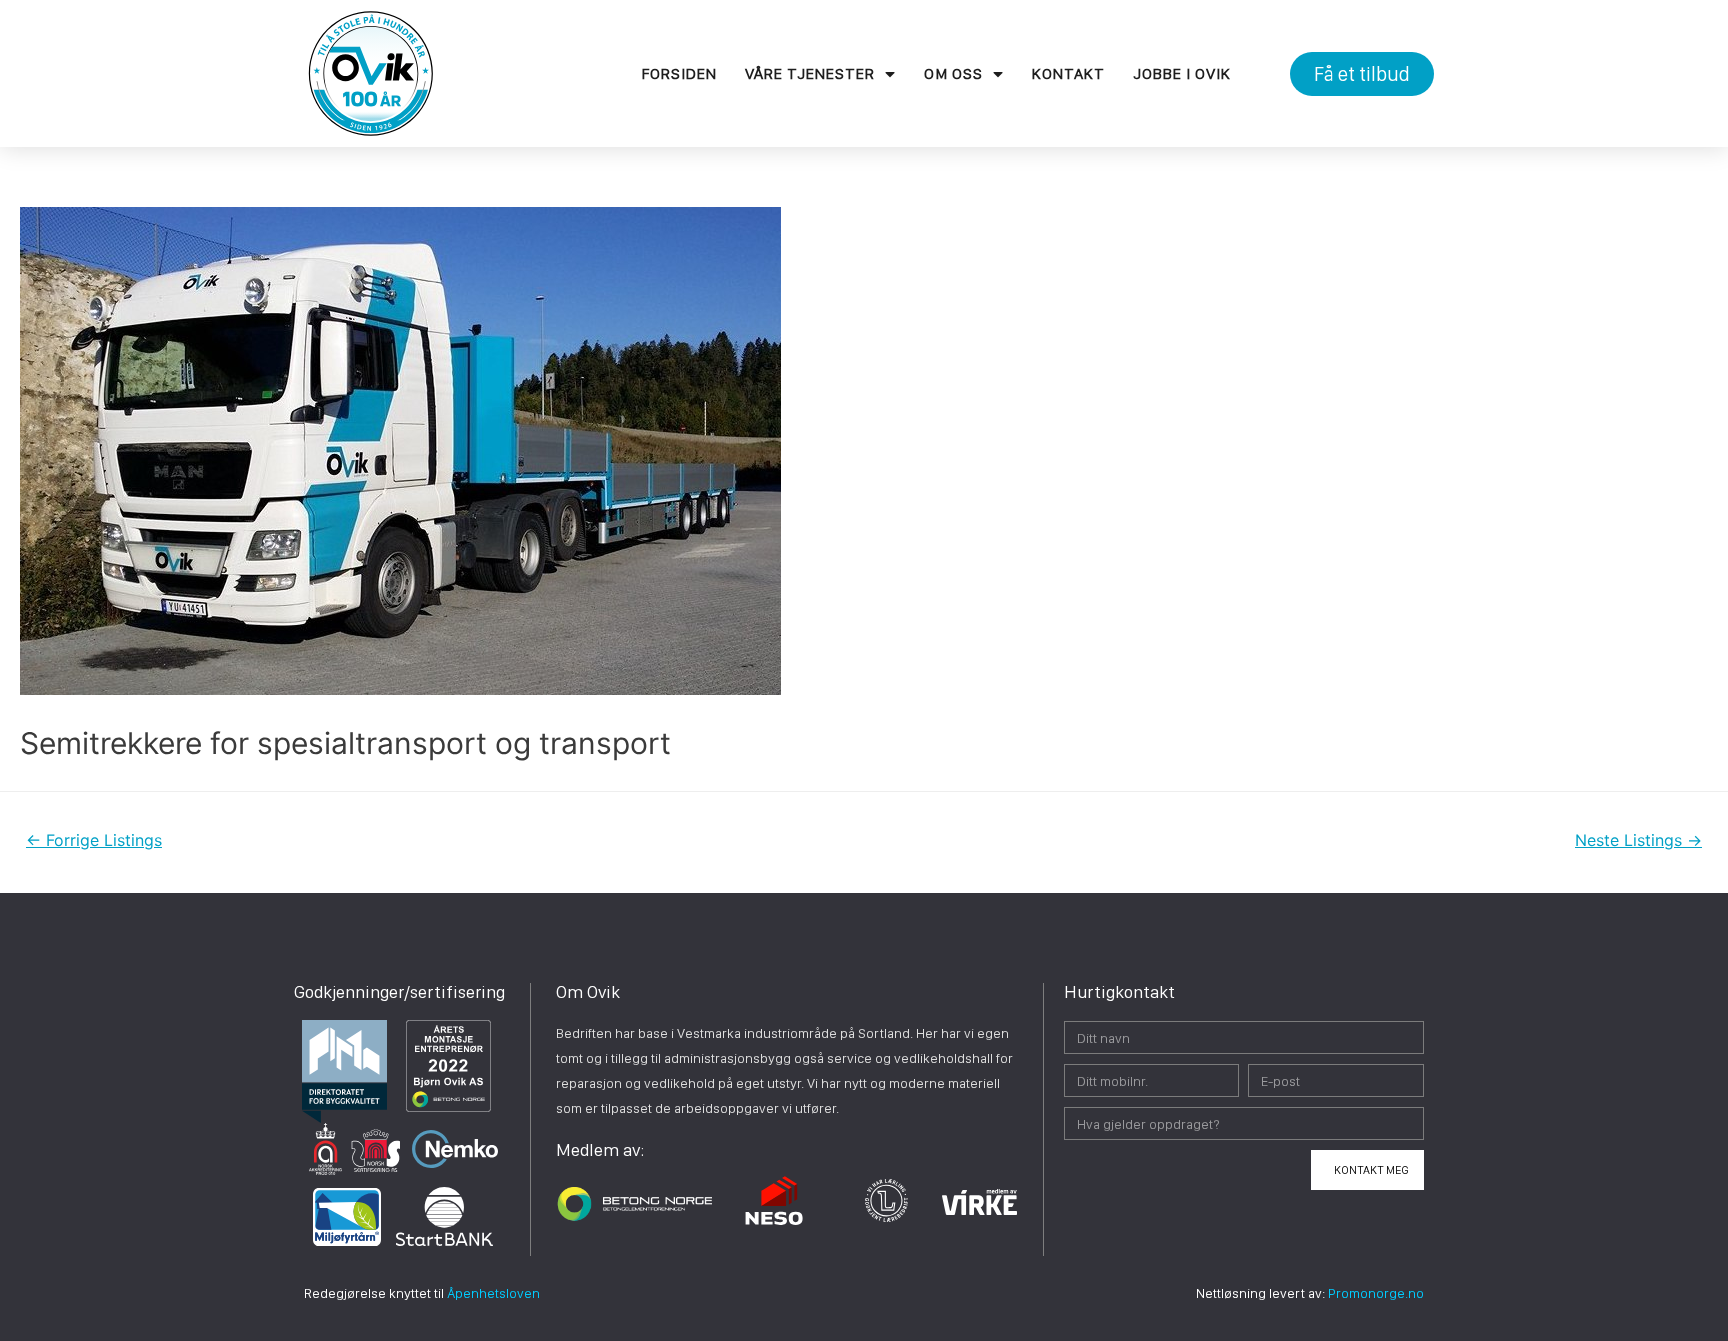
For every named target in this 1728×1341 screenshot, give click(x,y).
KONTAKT (1068, 73)
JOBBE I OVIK (1182, 73)
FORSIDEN (679, 73)
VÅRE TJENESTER (810, 73)
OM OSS (953, 73)
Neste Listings (1638, 840)
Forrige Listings (94, 840)
